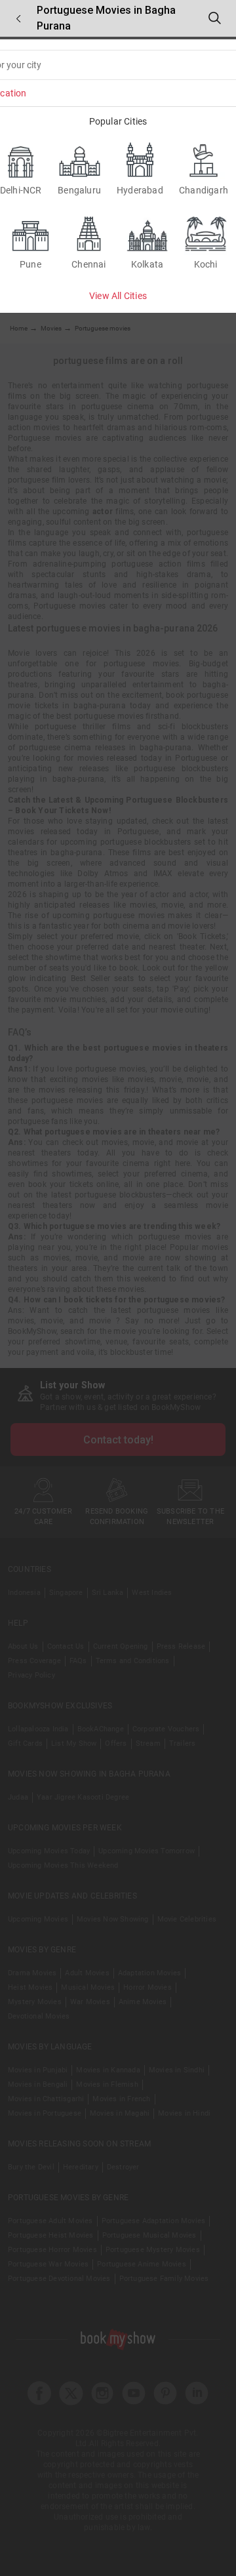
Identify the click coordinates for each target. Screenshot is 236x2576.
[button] (18, 19)
